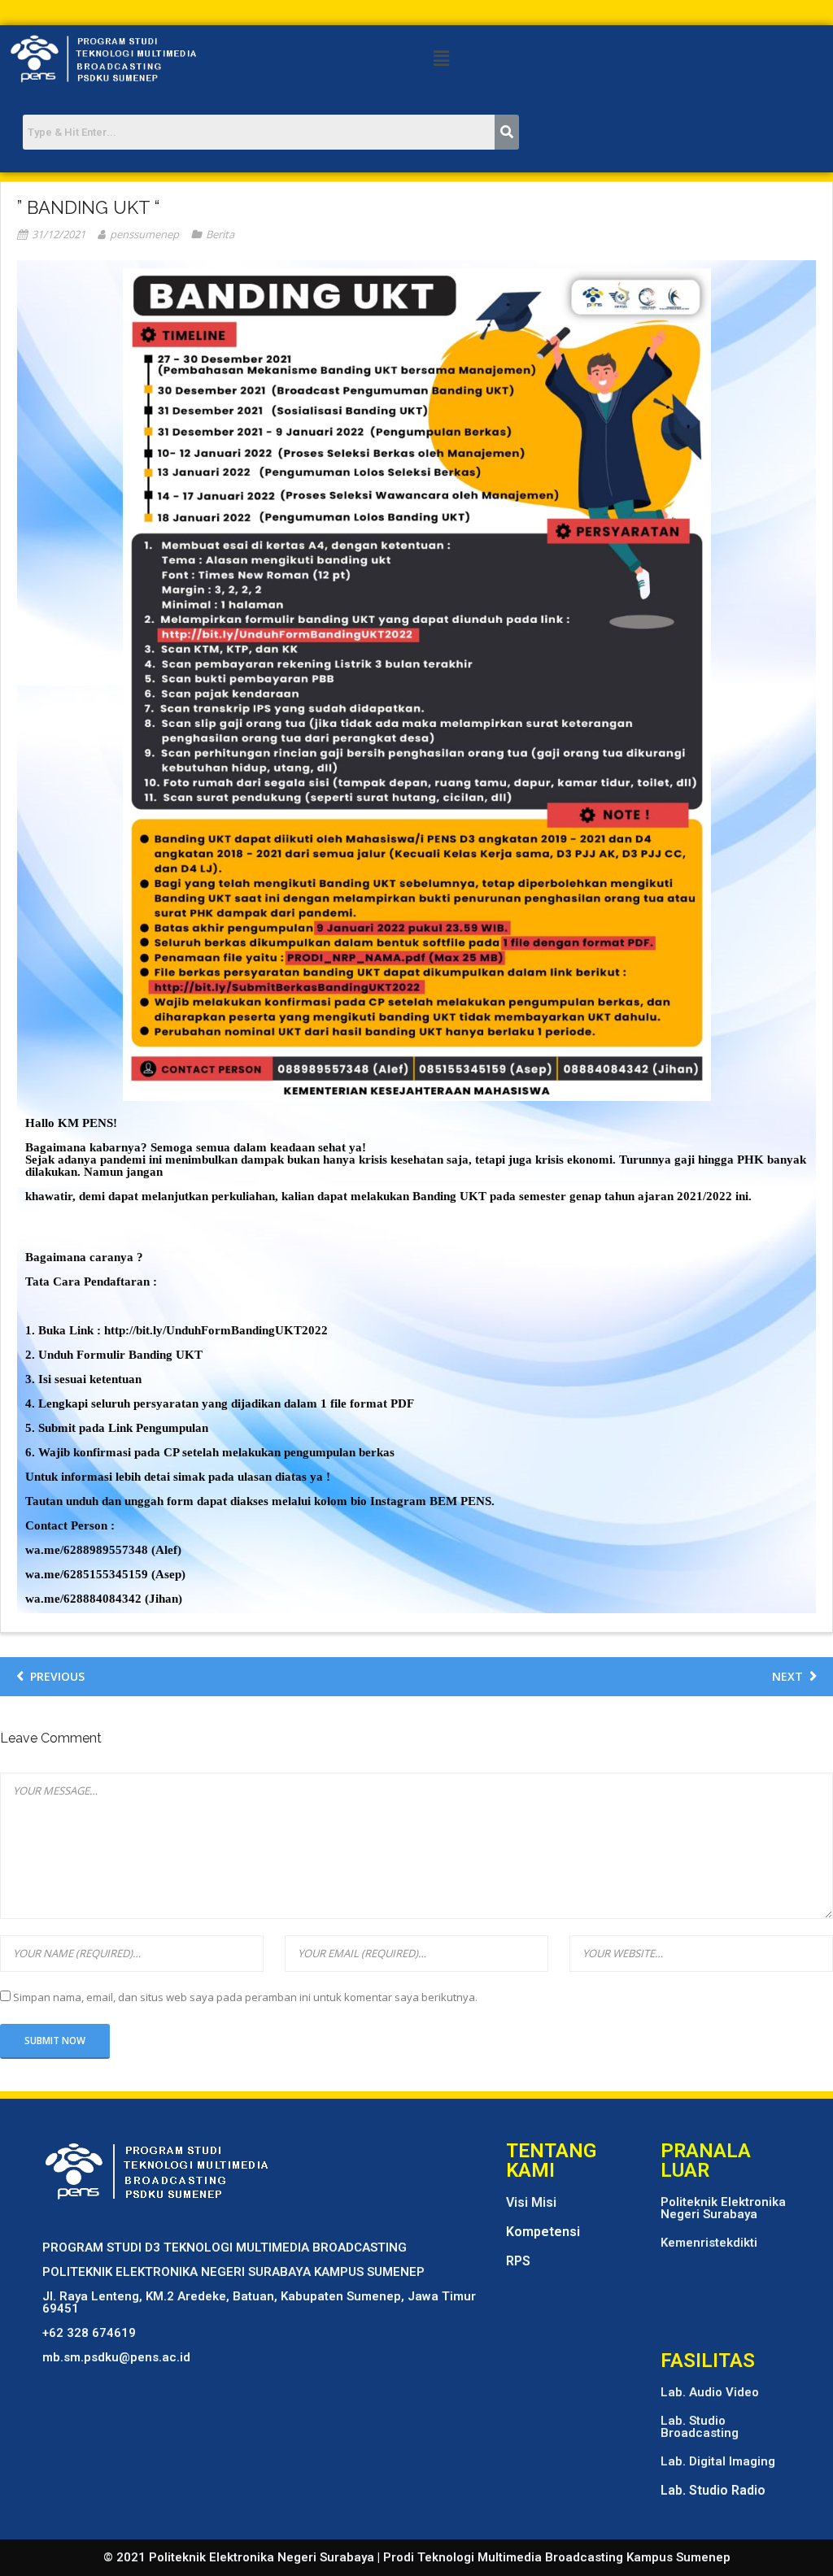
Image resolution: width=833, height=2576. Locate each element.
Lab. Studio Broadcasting (700, 2427)
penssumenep (144, 234)
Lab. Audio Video (710, 2392)
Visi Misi (531, 2202)
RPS (518, 2261)
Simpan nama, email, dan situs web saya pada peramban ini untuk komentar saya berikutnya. (245, 1997)
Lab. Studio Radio (713, 2490)
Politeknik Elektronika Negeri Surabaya (723, 2208)
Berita (220, 234)
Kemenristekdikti (709, 2243)
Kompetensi (543, 2232)
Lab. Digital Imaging (718, 2461)
